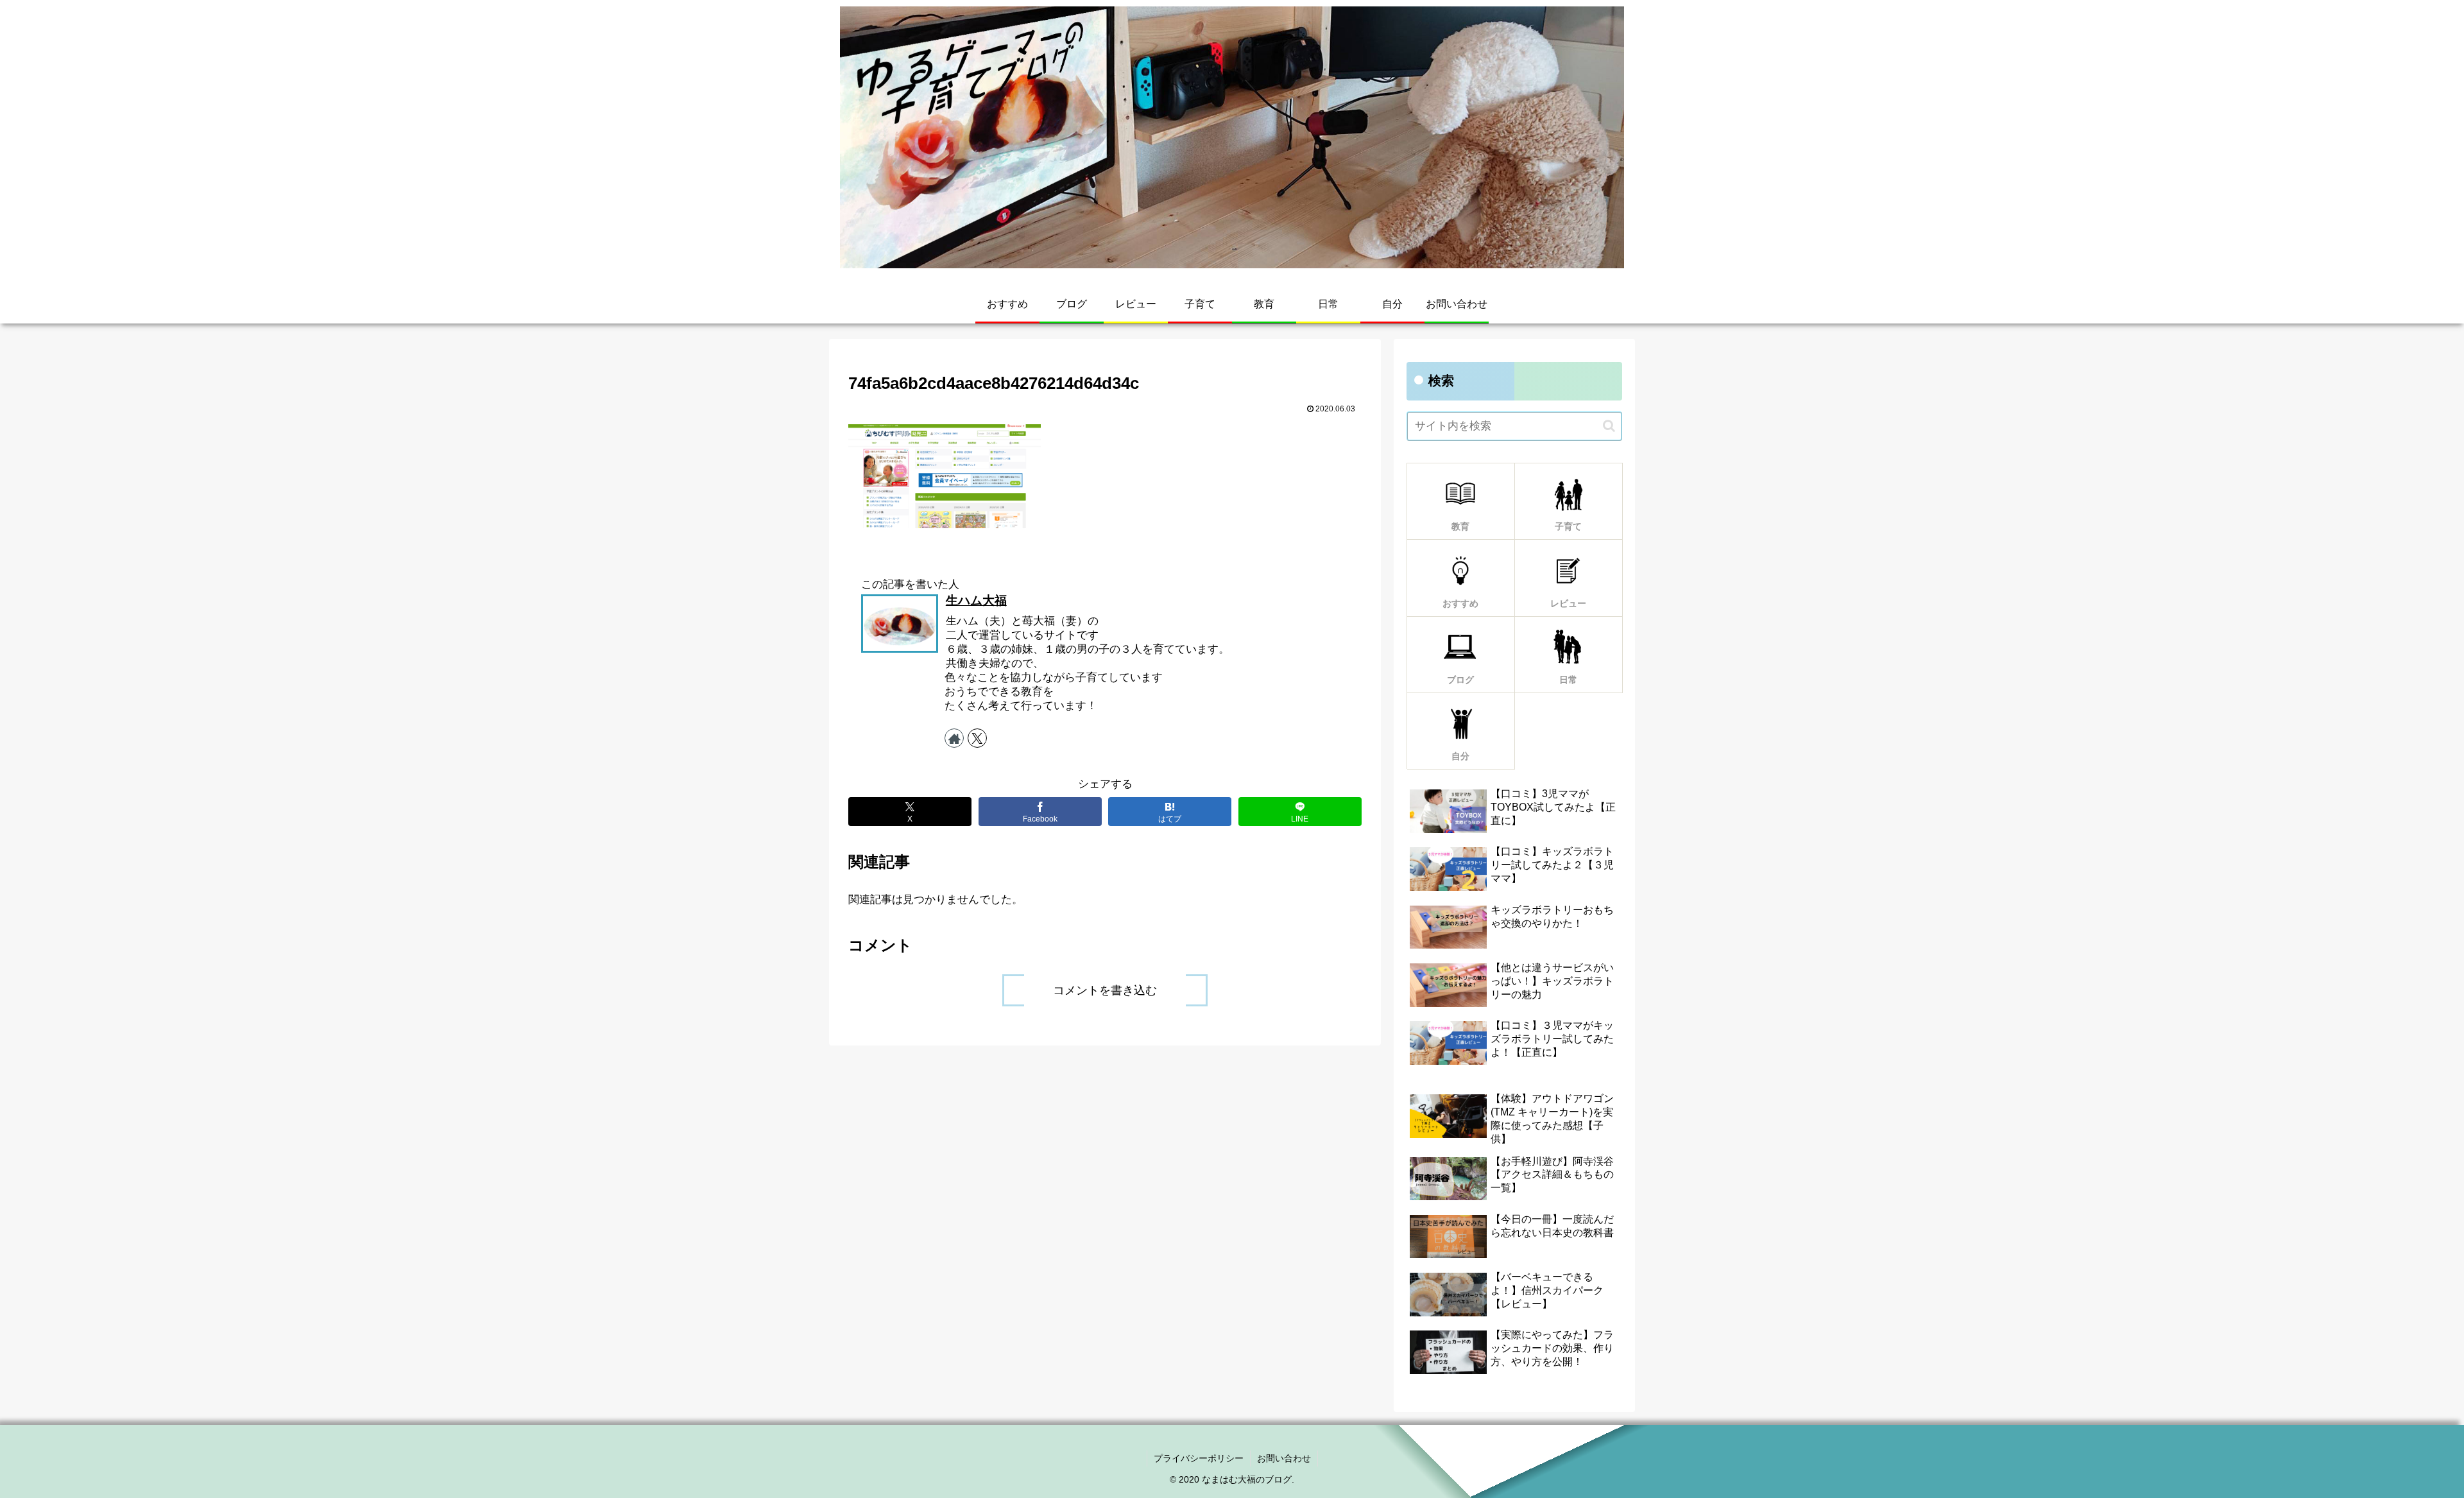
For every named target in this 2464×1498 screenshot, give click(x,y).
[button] (1609, 426)
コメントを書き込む (1105, 990)
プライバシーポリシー (1199, 1458)
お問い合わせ (1284, 1458)
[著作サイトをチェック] (954, 738)
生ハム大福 (976, 600)
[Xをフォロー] (977, 738)
